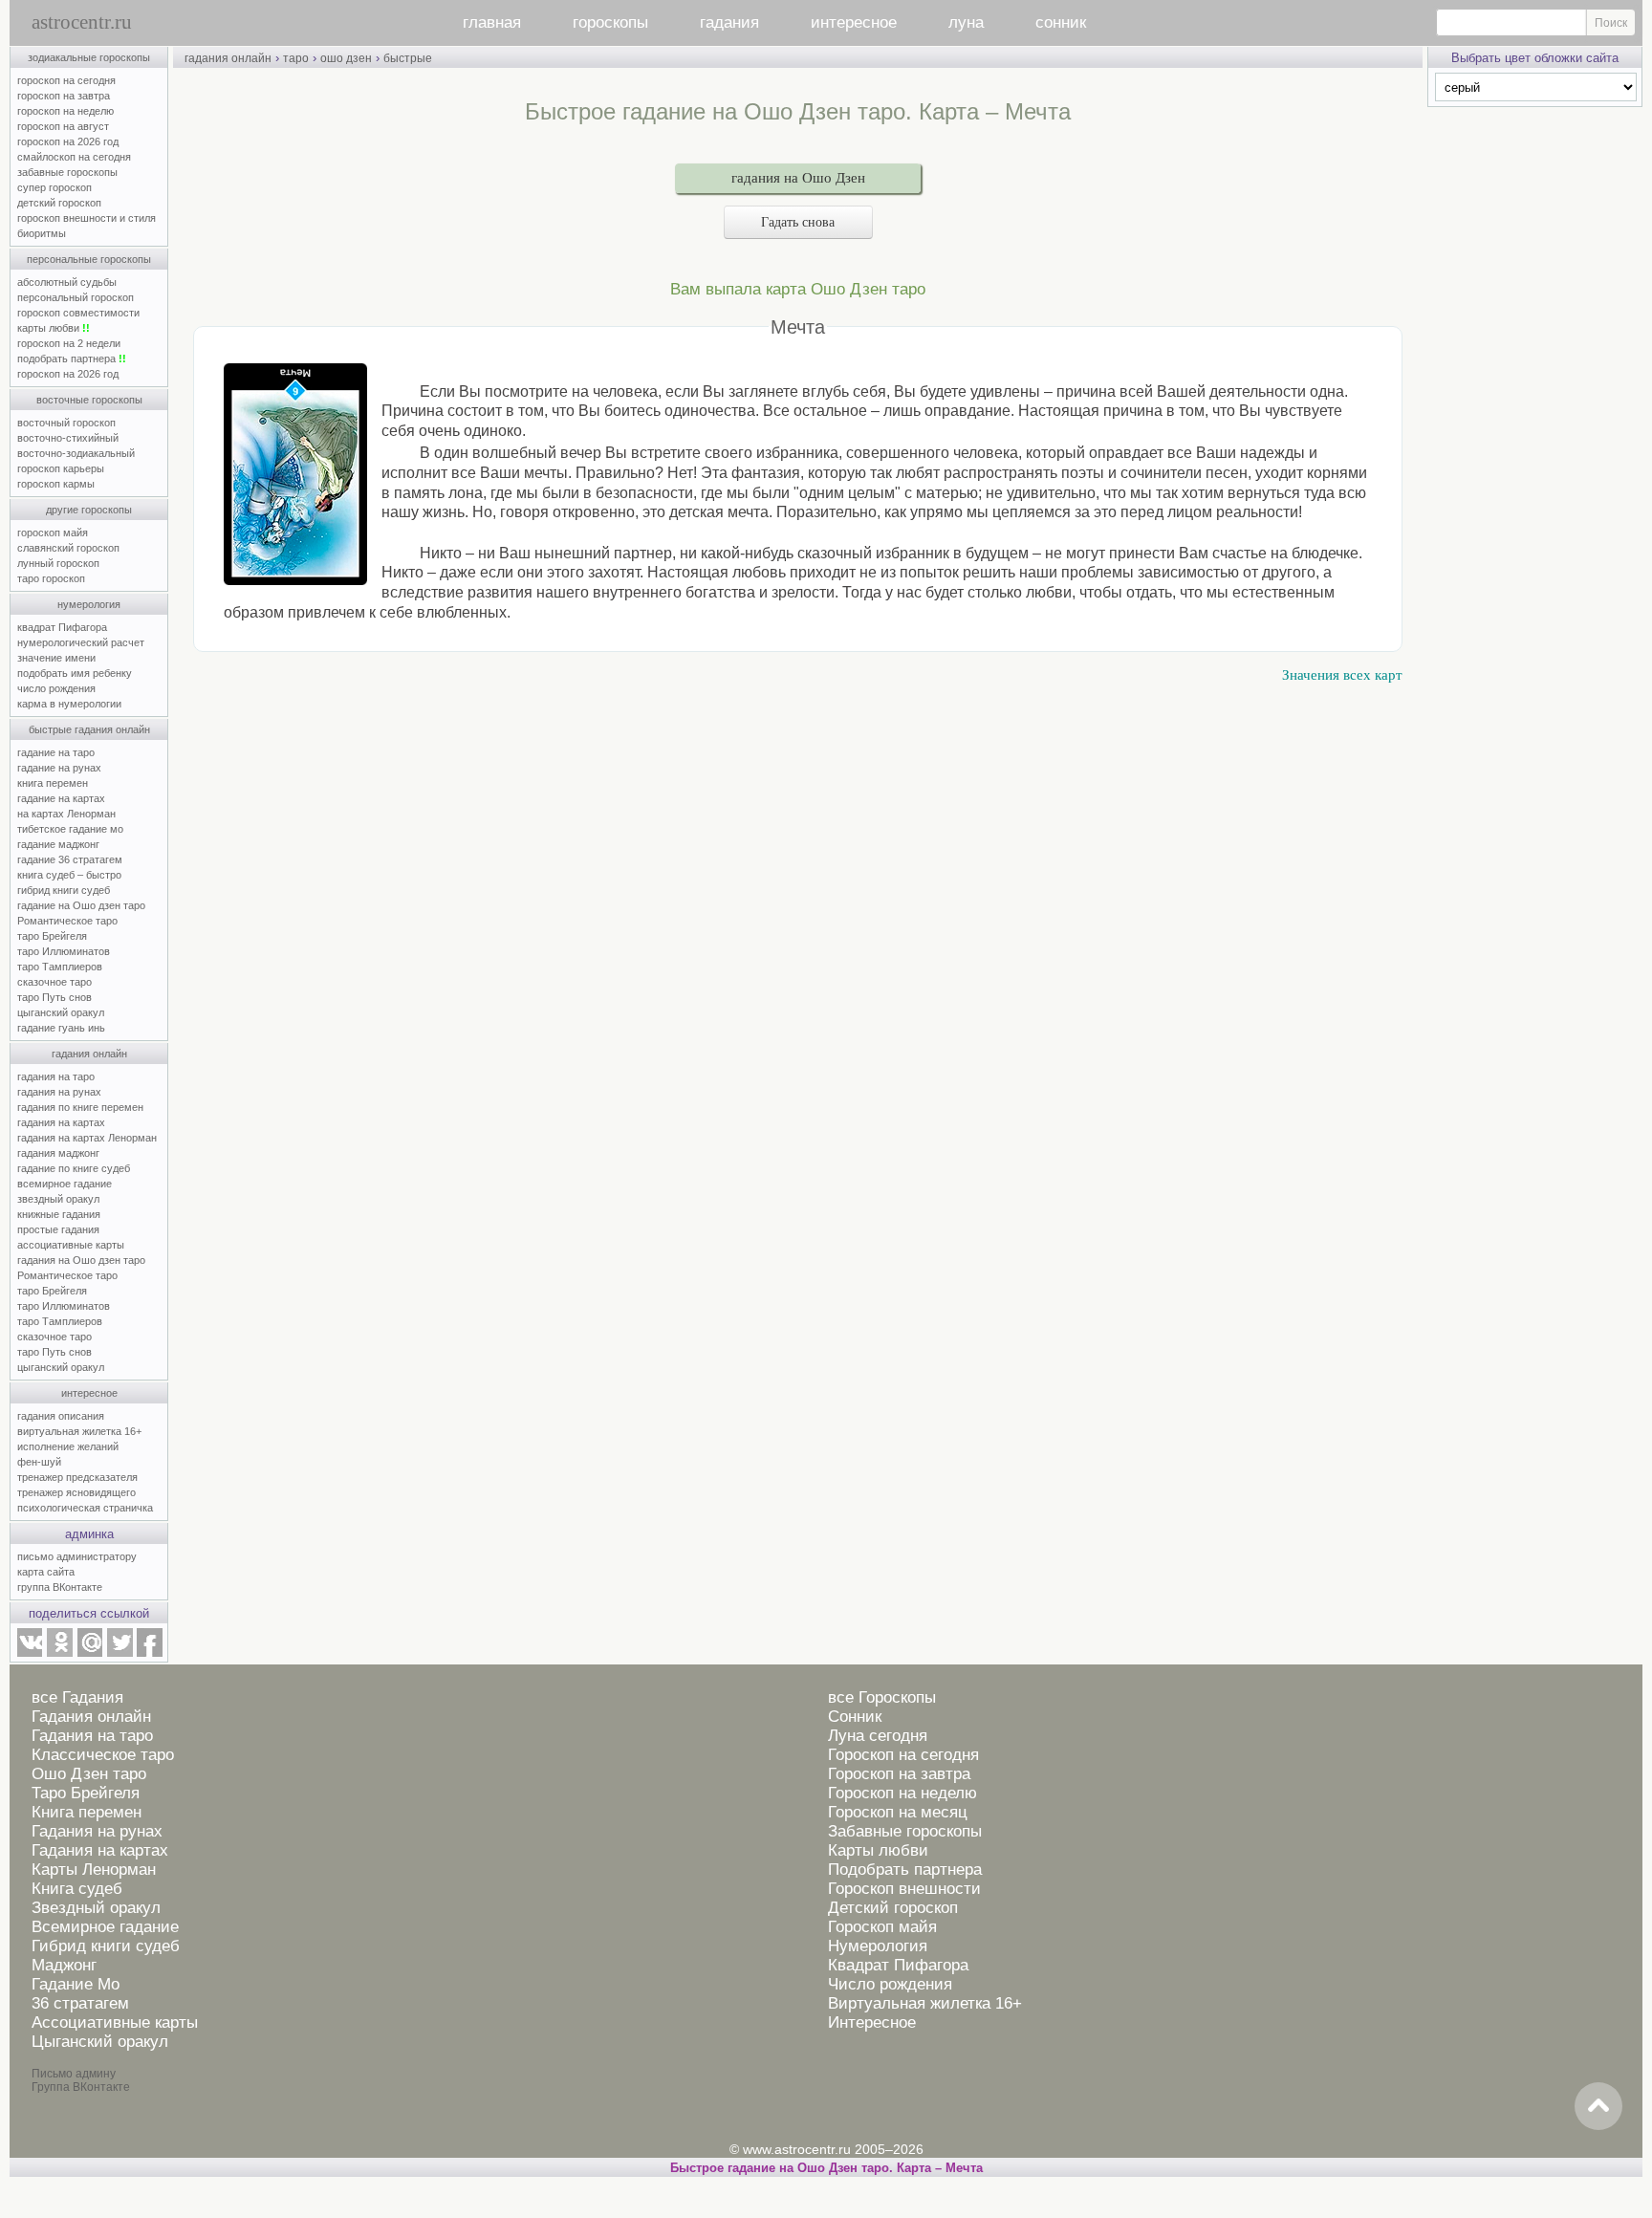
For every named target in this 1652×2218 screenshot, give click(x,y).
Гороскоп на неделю (902, 1793)
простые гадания (58, 1229)
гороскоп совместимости (78, 313)
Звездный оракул (96, 1908)
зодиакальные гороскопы (89, 57)
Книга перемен (87, 1812)
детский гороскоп (59, 203)
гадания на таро (56, 1076)
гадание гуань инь (61, 1028)
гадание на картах (61, 798)
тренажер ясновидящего (76, 1492)
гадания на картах (61, 1122)
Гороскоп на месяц (898, 1812)
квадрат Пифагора (62, 627)
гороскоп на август (63, 126)
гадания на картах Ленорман (90, 1138)
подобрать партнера (72, 359)
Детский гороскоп (893, 1908)
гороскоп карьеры (61, 468)
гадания (729, 22)
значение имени (56, 658)
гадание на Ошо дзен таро (81, 905)
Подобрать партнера (905, 1870)
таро (296, 58)
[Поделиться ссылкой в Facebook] (150, 1653)
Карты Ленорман (94, 1870)
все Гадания (77, 1697)
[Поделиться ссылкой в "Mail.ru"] (90, 1653)
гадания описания (61, 1416)
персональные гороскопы (89, 259)
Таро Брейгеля (86, 1793)
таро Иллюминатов (64, 951)
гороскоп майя (53, 533)
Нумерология (878, 1946)
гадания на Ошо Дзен (798, 178)
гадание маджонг (58, 844)
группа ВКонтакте (60, 1587)
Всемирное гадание (105, 1927)
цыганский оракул (61, 1012)
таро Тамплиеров (60, 967)
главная (492, 22)
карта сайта (46, 1572)
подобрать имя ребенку (75, 673)
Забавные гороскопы (905, 1831)
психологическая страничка (85, 1508)
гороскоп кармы (56, 484)
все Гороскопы (882, 1697)
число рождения (56, 688)
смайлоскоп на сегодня (74, 157)
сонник (1061, 22)
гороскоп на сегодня (66, 80)
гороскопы (610, 22)
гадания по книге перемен (80, 1107)
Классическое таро (103, 1755)
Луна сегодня (878, 1736)
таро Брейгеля (52, 936)
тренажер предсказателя (77, 1477)
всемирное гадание (65, 1184)
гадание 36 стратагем (70, 859)
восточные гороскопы (89, 400)
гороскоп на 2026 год (68, 141)
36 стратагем (80, 2003)
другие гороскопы (89, 510)
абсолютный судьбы (67, 282)
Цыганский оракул (100, 2042)
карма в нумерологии (69, 704)
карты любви (54, 328)
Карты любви (878, 1850)
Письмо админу (74, 2074)
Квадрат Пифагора (898, 1965)
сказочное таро (54, 982)
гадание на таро (56, 752)
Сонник (855, 1717)
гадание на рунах (59, 768)
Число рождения (890, 1984)
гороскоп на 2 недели (69, 343)
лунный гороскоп (58, 563)
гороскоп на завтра (64, 96)
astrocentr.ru (82, 22)
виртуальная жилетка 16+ (79, 1431)
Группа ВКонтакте (81, 2087)
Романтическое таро (67, 921)
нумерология (89, 604)
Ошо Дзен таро (89, 1774)
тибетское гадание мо (70, 829)
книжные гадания (59, 1214)
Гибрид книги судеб (106, 1946)
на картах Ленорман (66, 814)
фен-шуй (39, 1462)
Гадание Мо (76, 1984)
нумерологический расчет (81, 642)
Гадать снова (798, 222)
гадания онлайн (89, 1054)
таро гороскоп (51, 578)
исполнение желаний (68, 1446)
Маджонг (64, 1965)
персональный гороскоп (76, 297)
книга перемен (53, 783)
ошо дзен (346, 58)
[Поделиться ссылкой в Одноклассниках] (59, 1653)
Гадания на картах (100, 1850)
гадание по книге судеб (74, 1168)
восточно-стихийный (68, 438)
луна (966, 22)
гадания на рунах (59, 1092)
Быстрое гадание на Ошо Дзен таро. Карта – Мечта (826, 2168)
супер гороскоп (54, 187)
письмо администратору (77, 1556)
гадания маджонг (58, 1153)
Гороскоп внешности (904, 1889)
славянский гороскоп (68, 548)
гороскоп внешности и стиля (87, 218)
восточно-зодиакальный (76, 453)
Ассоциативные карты (115, 2022)
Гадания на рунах (97, 1831)
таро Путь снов (54, 997)
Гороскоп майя (882, 1927)
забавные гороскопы (67, 172)
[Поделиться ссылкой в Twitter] (120, 1653)
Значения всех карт (1342, 675)
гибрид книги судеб (64, 890)
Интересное (872, 2022)
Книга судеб (77, 1889)
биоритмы (42, 233)
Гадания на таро (92, 1736)
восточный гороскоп (66, 423)
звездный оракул (58, 1199)
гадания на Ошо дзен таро (81, 1260)
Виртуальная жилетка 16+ (925, 2003)
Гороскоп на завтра (899, 1774)
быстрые (408, 58)
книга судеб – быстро (69, 875)
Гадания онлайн (91, 1717)
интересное (854, 22)
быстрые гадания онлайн (89, 729)
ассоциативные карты (71, 1245)
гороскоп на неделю (65, 111)
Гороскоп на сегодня (903, 1755)
